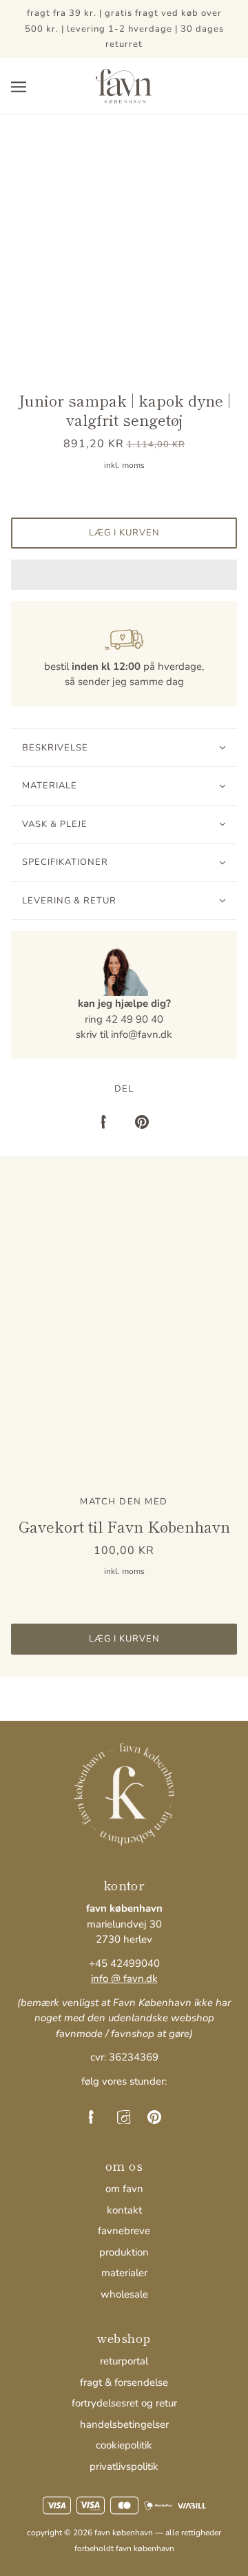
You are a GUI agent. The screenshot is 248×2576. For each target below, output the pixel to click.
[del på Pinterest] (142, 1121)
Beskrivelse (55, 748)
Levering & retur (69, 901)
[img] (94, 2117)
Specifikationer (65, 862)
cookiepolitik (124, 2445)
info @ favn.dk (124, 1979)
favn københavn (145, 2548)
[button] (124, 575)
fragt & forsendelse (124, 2382)
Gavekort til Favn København (124, 1526)
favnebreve (124, 2231)
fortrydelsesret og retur (124, 2403)
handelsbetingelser (124, 2424)
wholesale (124, 2294)
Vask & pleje (55, 824)
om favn (124, 2189)
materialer (124, 2273)
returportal (124, 2361)
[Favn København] (124, 85)
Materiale (50, 786)
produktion (124, 2252)
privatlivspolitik (124, 2466)
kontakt (124, 2210)
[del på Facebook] (106, 1121)
